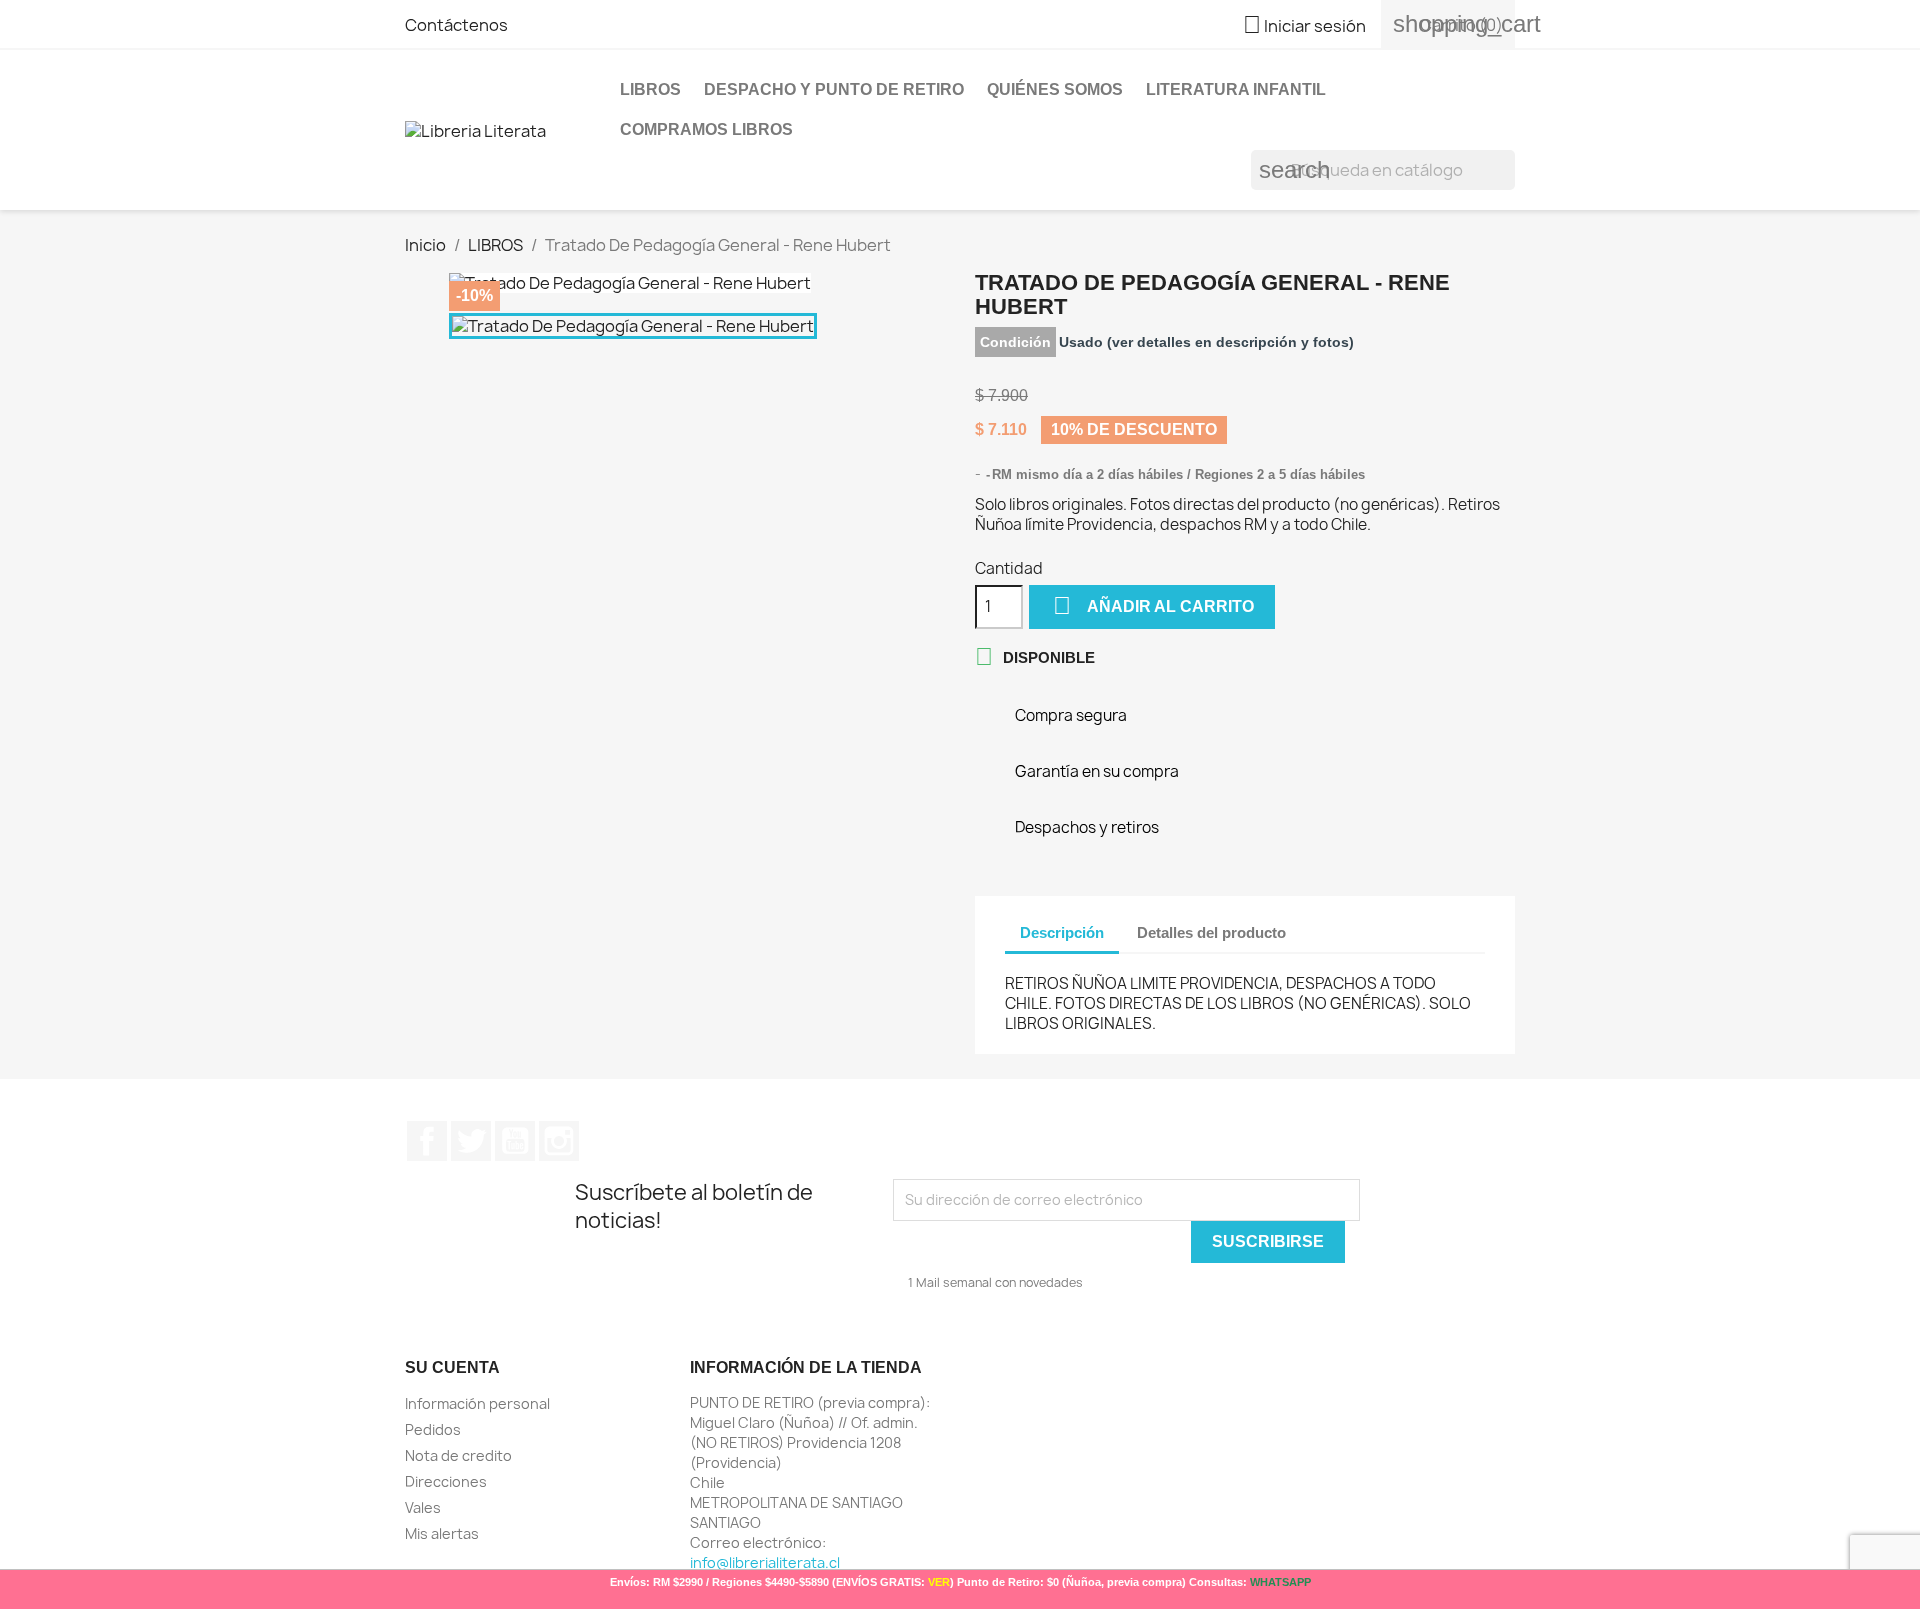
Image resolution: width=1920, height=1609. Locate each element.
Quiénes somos (1055, 89)
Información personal (477, 1403)
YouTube (515, 1141)
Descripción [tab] (1062, 932)
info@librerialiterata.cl (765, 1562)
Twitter (471, 1141)
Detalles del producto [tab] (1211, 932)
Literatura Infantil (1236, 89)
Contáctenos (456, 25)
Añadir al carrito (1153, 605)
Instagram (559, 1141)
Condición (1015, 342)
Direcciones (446, 1481)
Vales (423, 1507)
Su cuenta (452, 1367)
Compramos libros (706, 129)
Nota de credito (458, 1455)
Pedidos (433, 1429)
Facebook (427, 1141)
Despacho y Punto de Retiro (834, 89)
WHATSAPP (1280, 1582)
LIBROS (650, 89)
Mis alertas (442, 1533)
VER (939, 1582)
